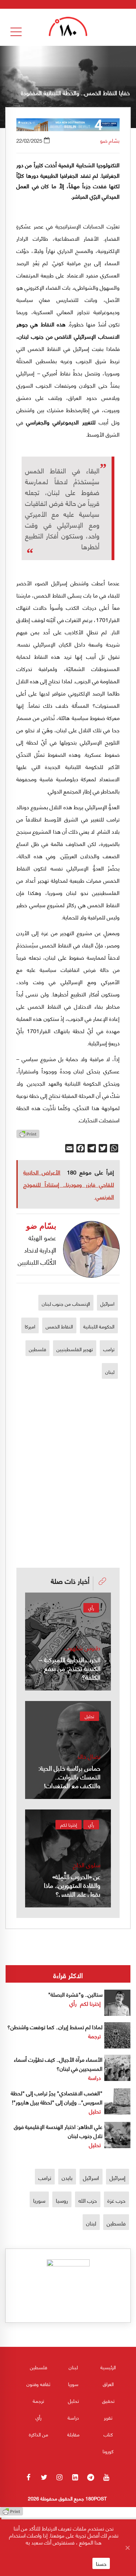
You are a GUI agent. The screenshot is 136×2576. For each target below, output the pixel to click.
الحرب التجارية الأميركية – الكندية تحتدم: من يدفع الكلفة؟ (70, 1668)
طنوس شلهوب (82, 1648)
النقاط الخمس (59, 1326)
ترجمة (95, 2036)
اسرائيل (107, 1303)
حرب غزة (116, 2200)
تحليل (89, 1716)
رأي (91, 1608)
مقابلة (73, 2434)
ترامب (109, 1349)
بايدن (67, 2177)
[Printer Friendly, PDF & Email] (28, 1136)
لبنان (110, 1371)
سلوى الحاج (87, 1865)
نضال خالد (89, 1756)
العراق (108, 2384)
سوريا (39, 2200)
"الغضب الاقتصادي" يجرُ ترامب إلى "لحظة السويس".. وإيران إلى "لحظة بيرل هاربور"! (57, 2097)
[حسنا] (127, 2548)
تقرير (108, 2417)
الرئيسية (108, 2367)
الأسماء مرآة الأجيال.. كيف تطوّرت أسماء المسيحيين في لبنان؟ (58, 2064)
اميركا (30, 1326)
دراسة (95, 2077)
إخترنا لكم (69, 1825)
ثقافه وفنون (38, 2384)
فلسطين (37, 1349)
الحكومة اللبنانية (99, 1326)
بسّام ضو (110, 140)
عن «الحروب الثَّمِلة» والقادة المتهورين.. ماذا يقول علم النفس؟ (72, 1885)
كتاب (108, 2434)
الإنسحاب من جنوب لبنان (66, 1303)
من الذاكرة (39, 2434)
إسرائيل (118, 2177)
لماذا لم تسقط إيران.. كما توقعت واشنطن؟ (55, 2027)
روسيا (62, 2200)
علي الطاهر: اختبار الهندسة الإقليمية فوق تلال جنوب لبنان (58, 2131)
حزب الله (88, 2200)
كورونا (108, 2451)
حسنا (101, 2563)
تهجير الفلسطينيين (75, 1349)
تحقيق (108, 2401)
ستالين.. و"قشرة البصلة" (75, 1994)
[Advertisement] (68, 1449)
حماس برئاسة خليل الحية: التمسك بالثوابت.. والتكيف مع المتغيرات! (69, 1776)
